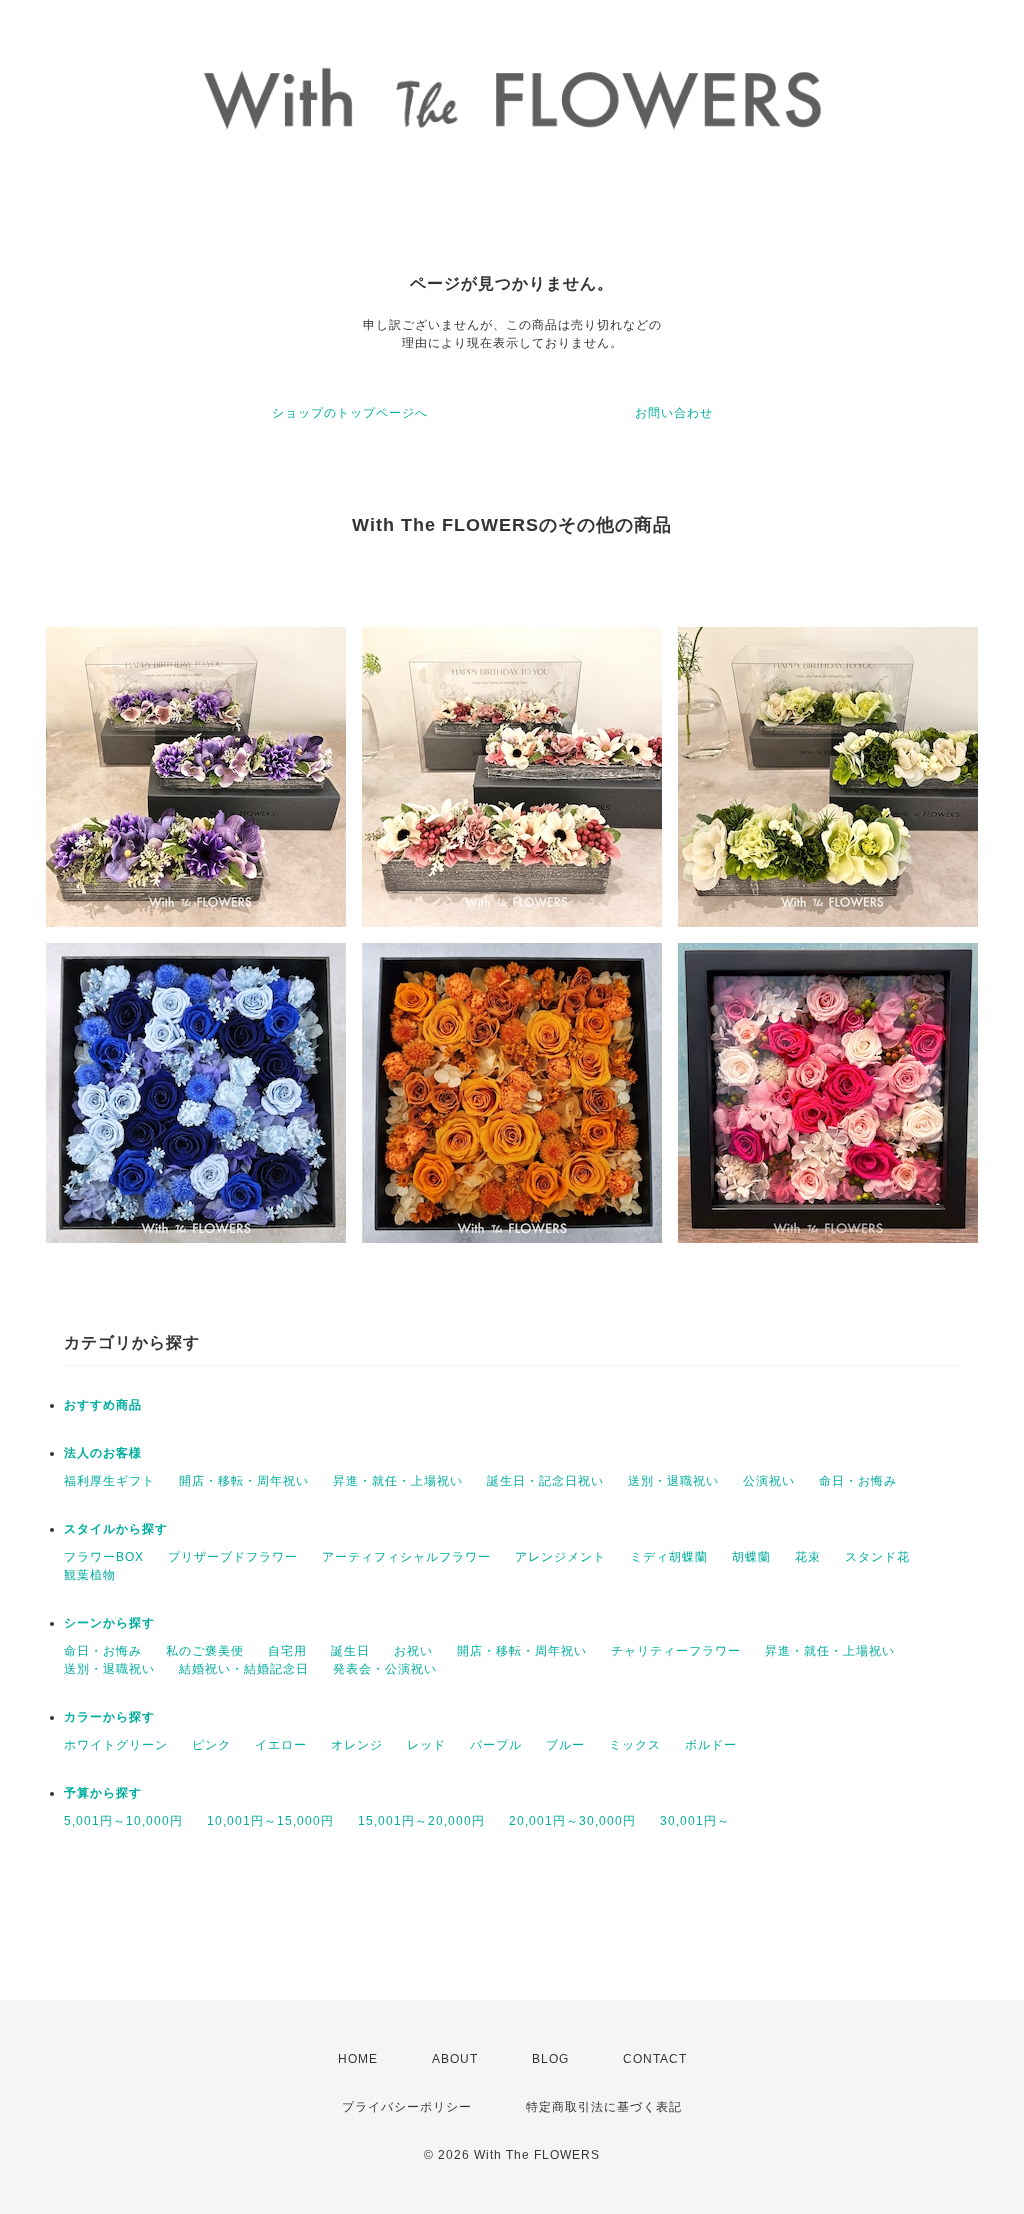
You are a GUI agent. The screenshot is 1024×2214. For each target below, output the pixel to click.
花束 (808, 1557)
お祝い (413, 1651)
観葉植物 (90, 1575)
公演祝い (769, 1481)
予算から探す (103, 1793)
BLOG (550, 2059)
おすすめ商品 (103, 1405)
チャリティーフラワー (676, 1651)
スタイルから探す (116, 1529)
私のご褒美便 (205, 1651)
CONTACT (655, 2059)
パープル (496, 1745)
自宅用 (287, 1651)
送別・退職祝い (673, 1481)
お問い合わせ (674, 413)
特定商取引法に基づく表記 (604, 2107)
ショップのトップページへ (350, 413)
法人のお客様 (103, 1453)
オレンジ (357, 1745)
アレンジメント (560, 1557)
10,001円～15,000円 (270, 1821)
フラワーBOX (104, 1557)
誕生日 (350, 1651)
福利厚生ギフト (109, 1481)
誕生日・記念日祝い (545, 1481)
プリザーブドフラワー (233, 1557)
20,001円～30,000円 (572, 1821)
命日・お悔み (858, 1481)
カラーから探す (109, 1717)
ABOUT (455, 2059)
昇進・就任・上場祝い (398, 1481)
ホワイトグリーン (116, 1745)
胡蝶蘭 (751, 1557)
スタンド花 (877, 1557)
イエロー (281, 1745)
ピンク (211, 1745)
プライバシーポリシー (407, 2107)
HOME (358, 2059)
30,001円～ (695, 1821)
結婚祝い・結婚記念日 (244, 1669)
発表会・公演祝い (385, 1669)
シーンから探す (109, 1623)
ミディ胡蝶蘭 (669, 1557)
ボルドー (711, 1745)
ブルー (565, 1745)
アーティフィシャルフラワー (406, 1557)
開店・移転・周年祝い (244, 1481)
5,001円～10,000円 (123, 1821)
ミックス (635, 1745)
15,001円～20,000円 (421, 1821)
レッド (426, 1745)
